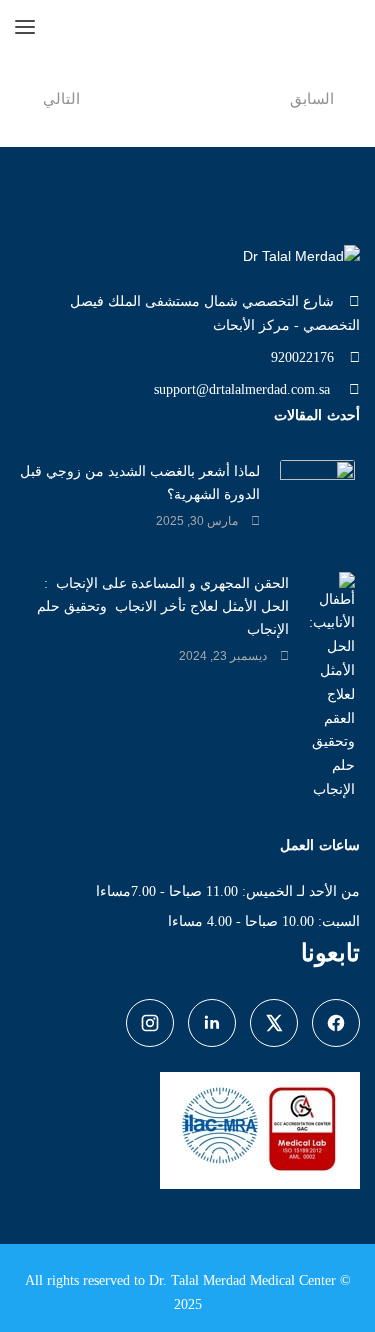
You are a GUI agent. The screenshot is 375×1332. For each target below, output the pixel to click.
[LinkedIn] (212, 1023)
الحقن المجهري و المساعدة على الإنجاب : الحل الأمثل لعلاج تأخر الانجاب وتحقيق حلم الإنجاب (163, 606)
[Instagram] (150, 1023)
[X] (274, 1023)
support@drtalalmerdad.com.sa (244, 389)
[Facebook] (336, 1023)
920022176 (302, 357)
